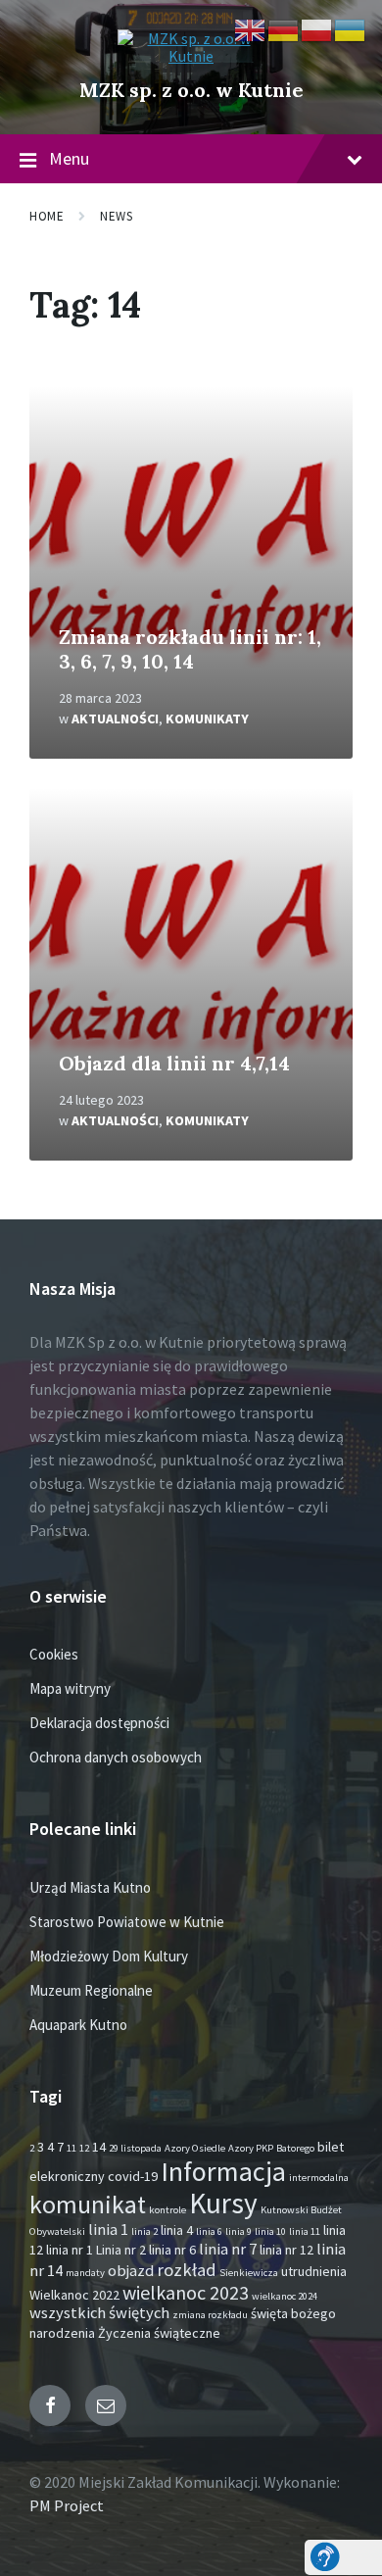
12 (84, 2148)
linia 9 (239, 2231)
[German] (284, 28)
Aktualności (115, 718)
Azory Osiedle (195, 2148)
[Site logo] (191, 56)
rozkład (187, 2270)
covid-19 (133, 2176)
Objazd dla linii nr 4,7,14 (174, 1063)
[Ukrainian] (351, 28)
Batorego (295, 2148)
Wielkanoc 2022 (74, 2295)
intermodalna (319, 2178)
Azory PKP (251, 2148)
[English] (251, 28)
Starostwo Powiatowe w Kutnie (127, 1922)
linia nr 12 (286, 2250)
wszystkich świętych (99, 2313)
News (116, 216)
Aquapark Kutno (78, 2025)
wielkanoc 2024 (285, 2296)
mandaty (85, 2273)
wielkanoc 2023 (186, 2292)
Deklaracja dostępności (99, 1723)
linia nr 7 (228, 2249)
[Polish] (317, 28)
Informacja (223, 2171)
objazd (131, 2271)
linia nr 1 (70, 2250)
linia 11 (305, 2231)
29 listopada (135, 2148)
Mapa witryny (70, 1688)
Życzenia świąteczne (159, 2333)
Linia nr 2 (121, 2250)
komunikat (88, 2204)
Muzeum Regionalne (91, 1990)
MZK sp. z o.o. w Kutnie (191, 90)
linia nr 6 (172, 2250)
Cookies (54, 1654)
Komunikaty (207, 718)
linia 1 (108, 2229)
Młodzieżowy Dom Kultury (109, 1956)
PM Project (67, 2505)
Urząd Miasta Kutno (90, 1887)
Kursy (223, 2203)
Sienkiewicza (249, 2273)
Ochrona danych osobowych (116, 1757)
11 (72, 2148)
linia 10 (270, 2231)
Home (47, 216)
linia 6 (209, 2231)
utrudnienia (314, 2271)
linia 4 (177, 2230)
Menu (69, 158)
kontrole (167, 2210)
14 (99, 2147)
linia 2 (144, 2231)
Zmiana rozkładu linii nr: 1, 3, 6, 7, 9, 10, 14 (190, 649)
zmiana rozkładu (210, 2315)
